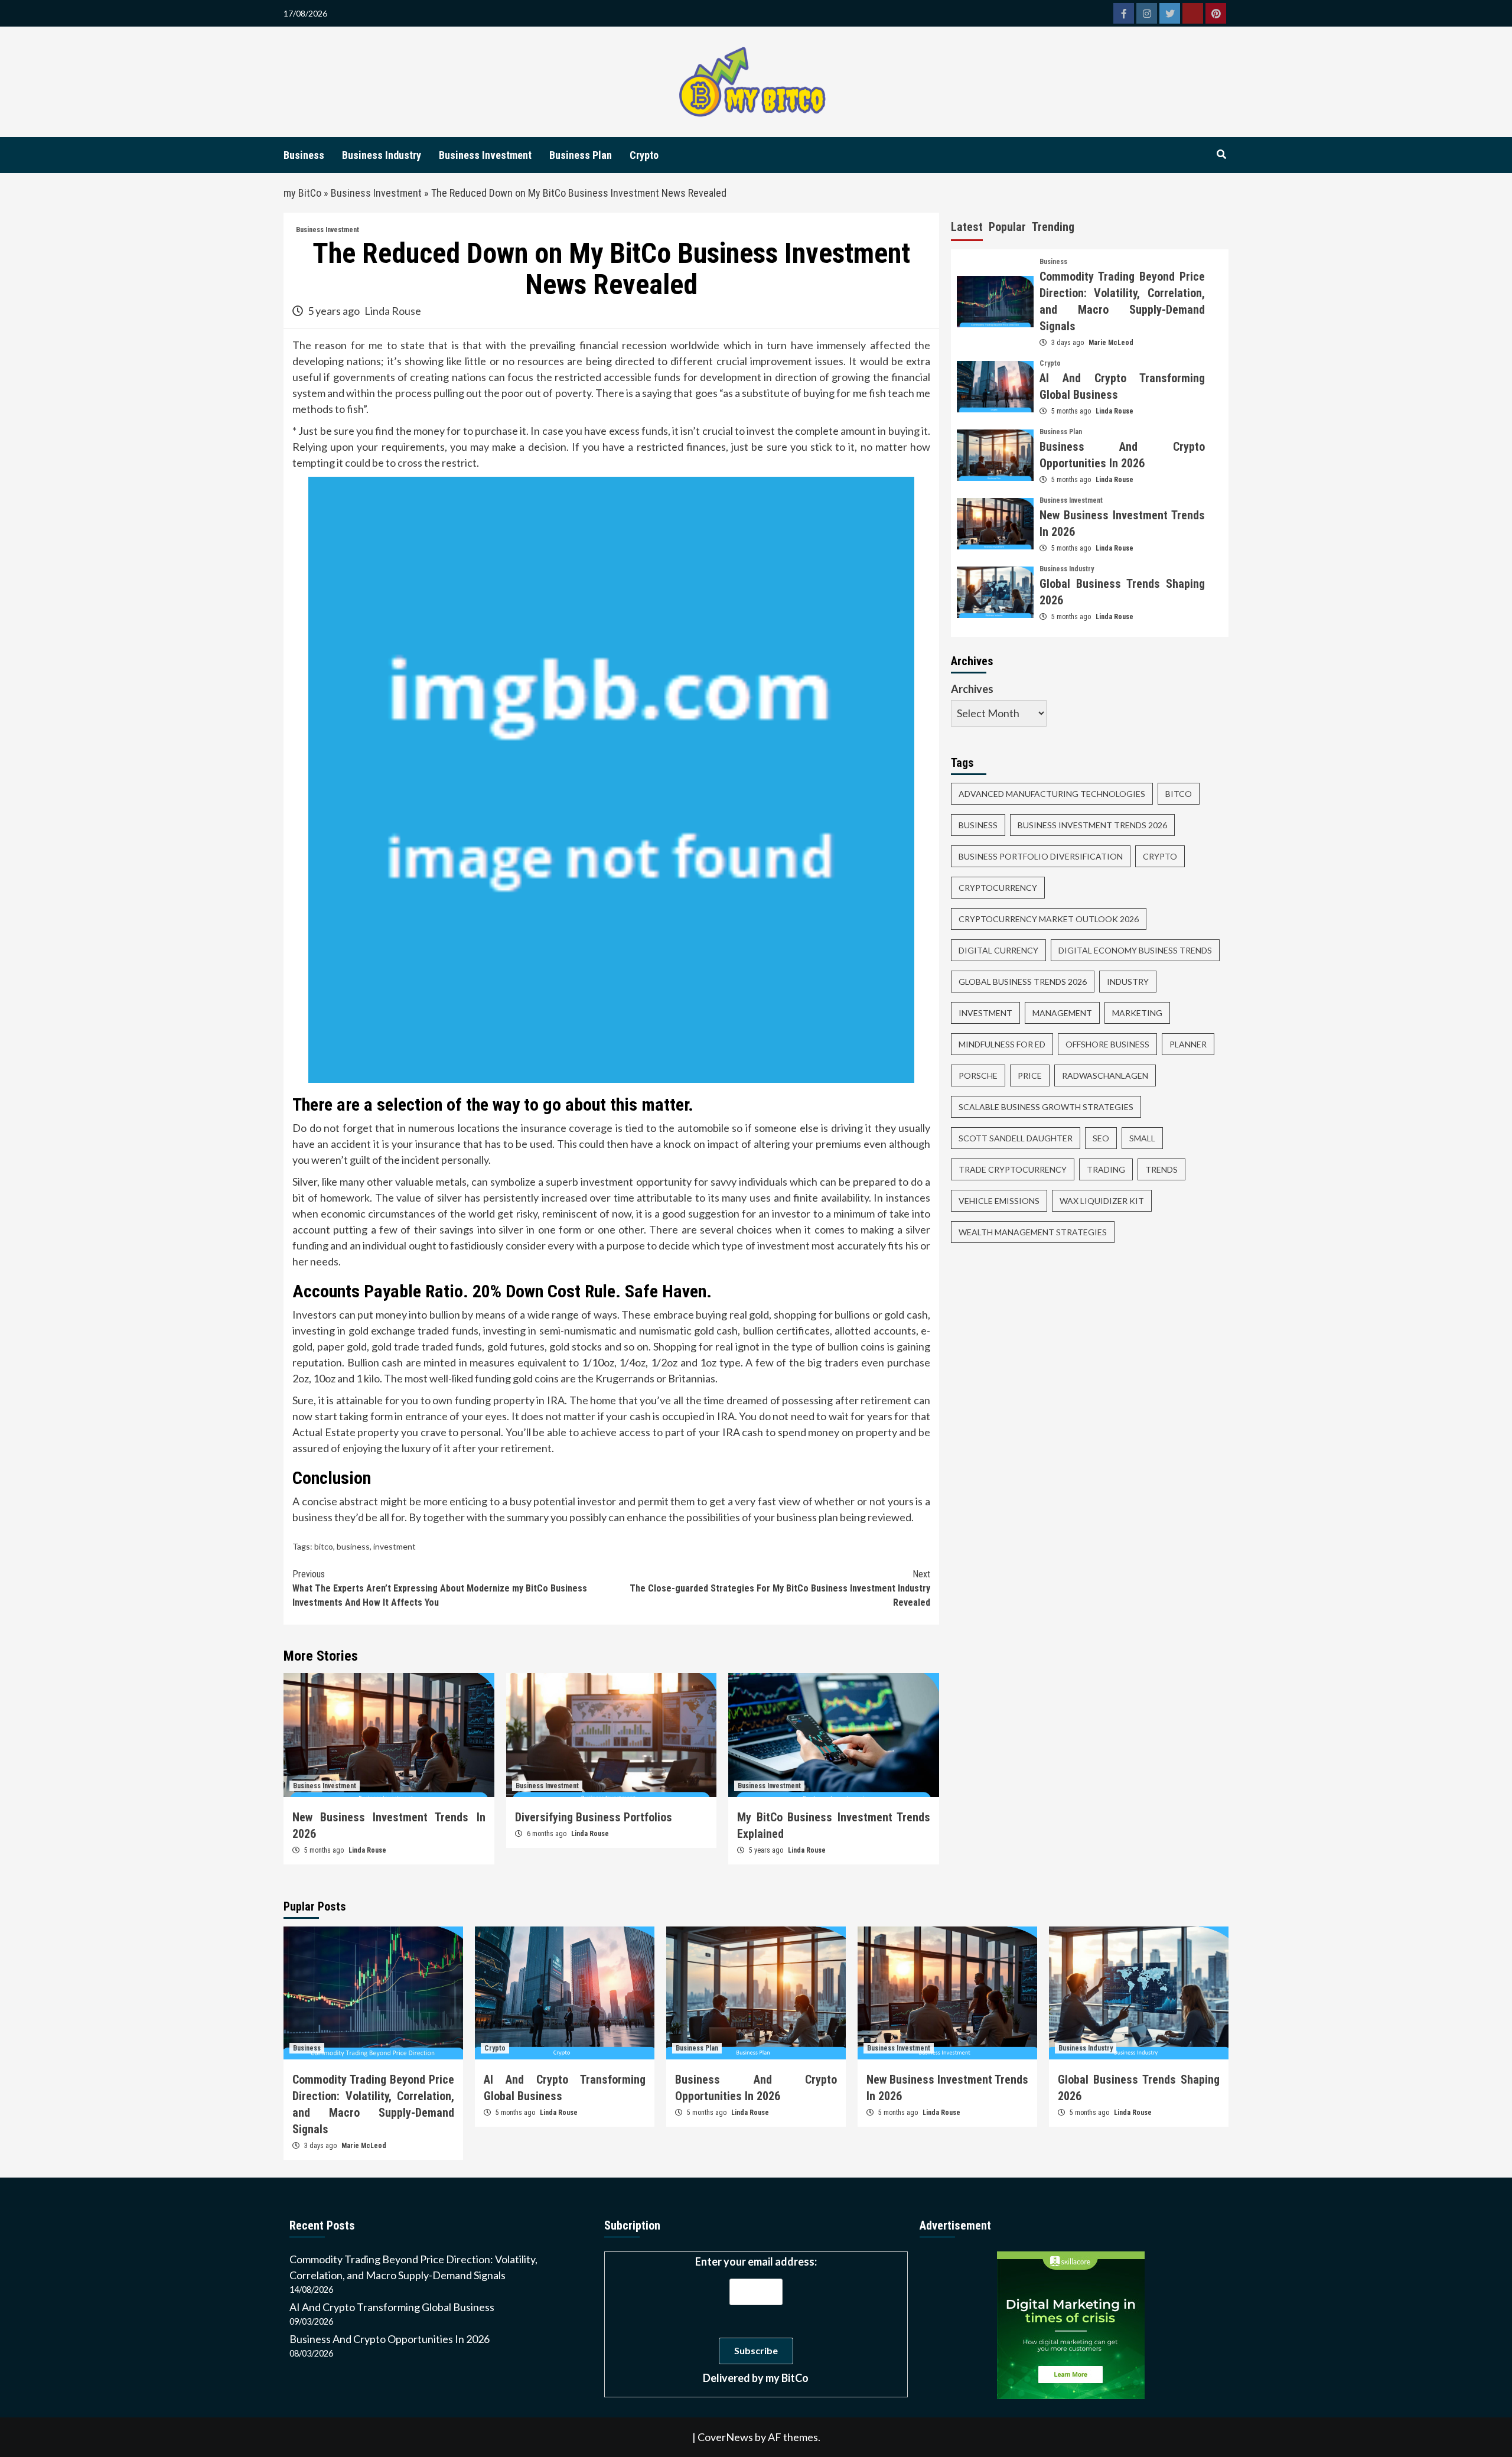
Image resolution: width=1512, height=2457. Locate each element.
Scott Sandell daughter (1016, 1138)
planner (1188, 1044)
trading (1106, 1169)
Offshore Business (1107, 1044)
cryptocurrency (998, 887)
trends (1161, 1169)
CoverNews (725, 2437)
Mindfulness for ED (1002, 1044)
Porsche (978, 1075)
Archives (972, 688)
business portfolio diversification (1041, 856)
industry (1128, 981)
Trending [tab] (1053, 227)
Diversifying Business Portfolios (594, 1817)
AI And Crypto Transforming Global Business (392, 2307)
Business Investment (485, 155)
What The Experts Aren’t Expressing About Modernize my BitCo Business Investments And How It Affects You (440, 1588)
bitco (324, 1546)
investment (395, 1546)
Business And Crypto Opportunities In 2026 (390, 2339)
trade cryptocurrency (1013, 1169)
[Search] (1221, 155)
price (1030, 1075)
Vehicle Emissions (999, 1200)
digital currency (998, 950)
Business (304, 155)
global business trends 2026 (1023, 981)
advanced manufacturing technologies (1052, 793)
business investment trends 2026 (1092, 824)
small (1142, 1138)
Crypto (644, 155)
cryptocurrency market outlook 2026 (1049, 918)
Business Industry (382, 155)
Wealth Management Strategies (1033, 1231)
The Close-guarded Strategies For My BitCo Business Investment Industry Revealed (780, 1588)
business (353, 1546)
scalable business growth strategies (1046, 1106)
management (1062, 1012)
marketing (1137, 1012)
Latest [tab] (967, 227)
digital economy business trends (1135, 950)
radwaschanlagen (1105, 1075)
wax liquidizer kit (1102, 1200)
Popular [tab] (1007, 227)
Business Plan (581, 155)
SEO (1101, 1138)
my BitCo (302, 193)
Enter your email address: (756, 2320)
